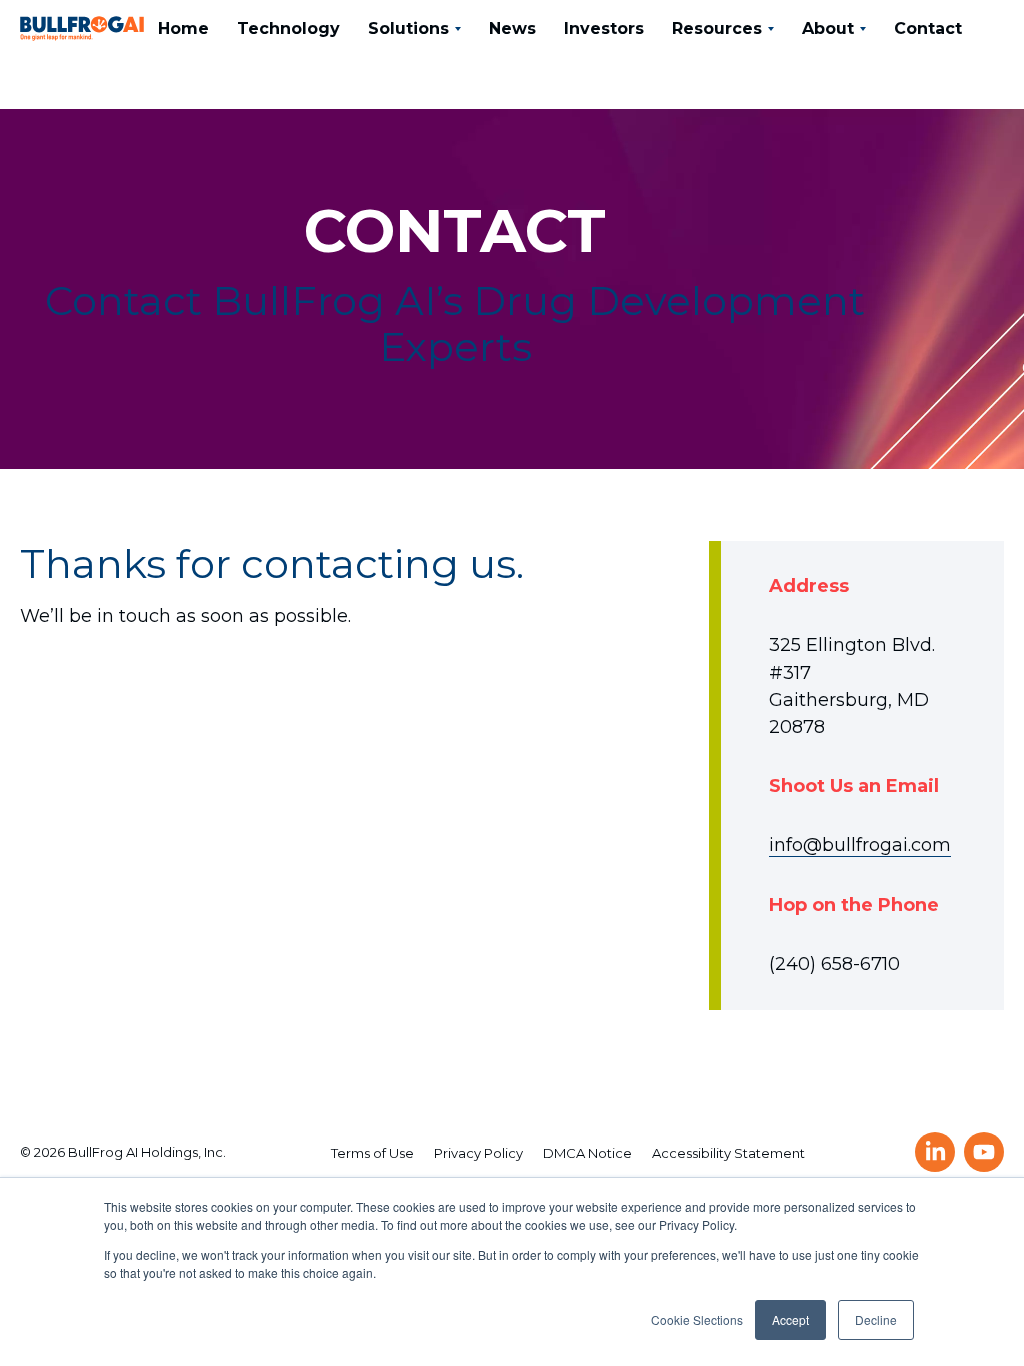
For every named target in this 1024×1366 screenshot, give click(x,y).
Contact (928, 29)
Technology (288, 29)
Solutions (408, 29)
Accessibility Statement (728, 1153)
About (828, 29)
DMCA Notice (587, 1153)
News (512, 29)
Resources (717, 29)
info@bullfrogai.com (860, 845)
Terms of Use (372, 1153)
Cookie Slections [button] (697, 1319)
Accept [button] (790, 1319)
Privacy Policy (478, 1153)
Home (183, 29)
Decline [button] (876, 1319)
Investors (604, 29)
